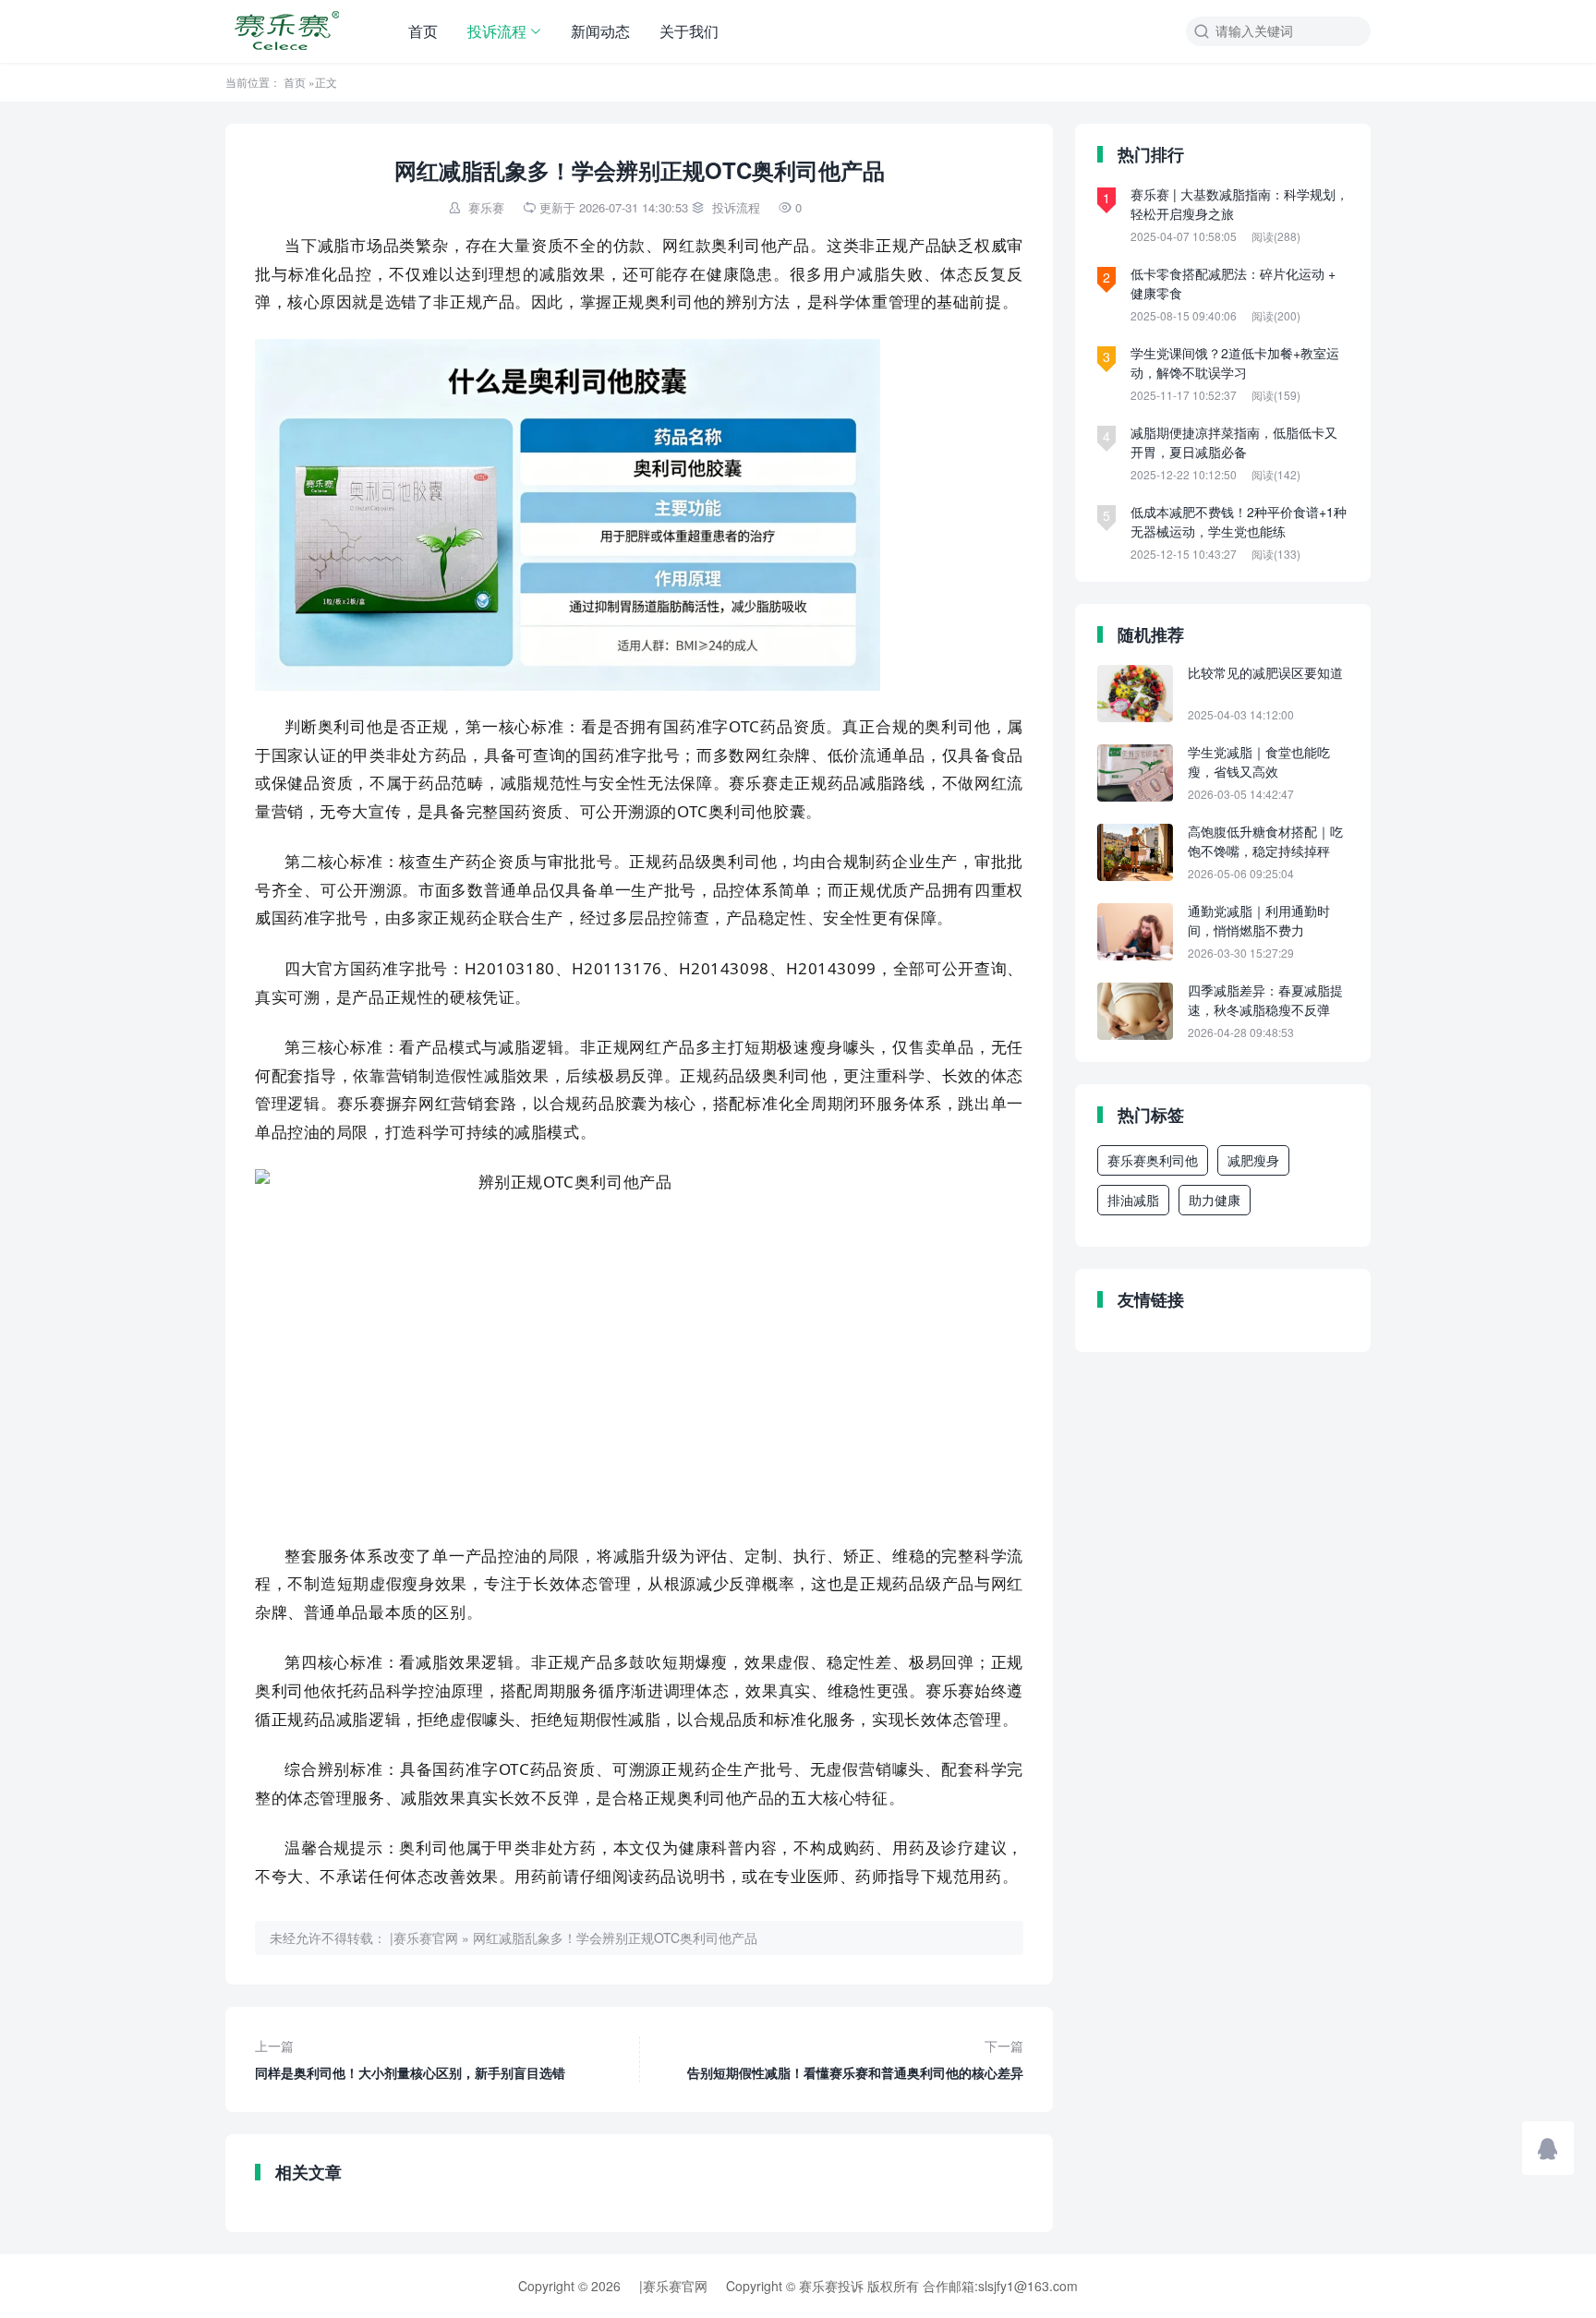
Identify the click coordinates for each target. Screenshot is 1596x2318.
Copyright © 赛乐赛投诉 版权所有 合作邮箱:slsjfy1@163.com (902, 2286)
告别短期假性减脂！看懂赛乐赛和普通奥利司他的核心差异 (855, 2059)
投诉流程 (497, 31)
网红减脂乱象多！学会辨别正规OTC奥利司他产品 (615, 1938)
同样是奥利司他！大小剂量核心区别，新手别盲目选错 (410, 2059)
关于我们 (689, 31)
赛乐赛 (486, 207)
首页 (423, 31)
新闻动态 (600, 31)
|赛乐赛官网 (424, 1938)
